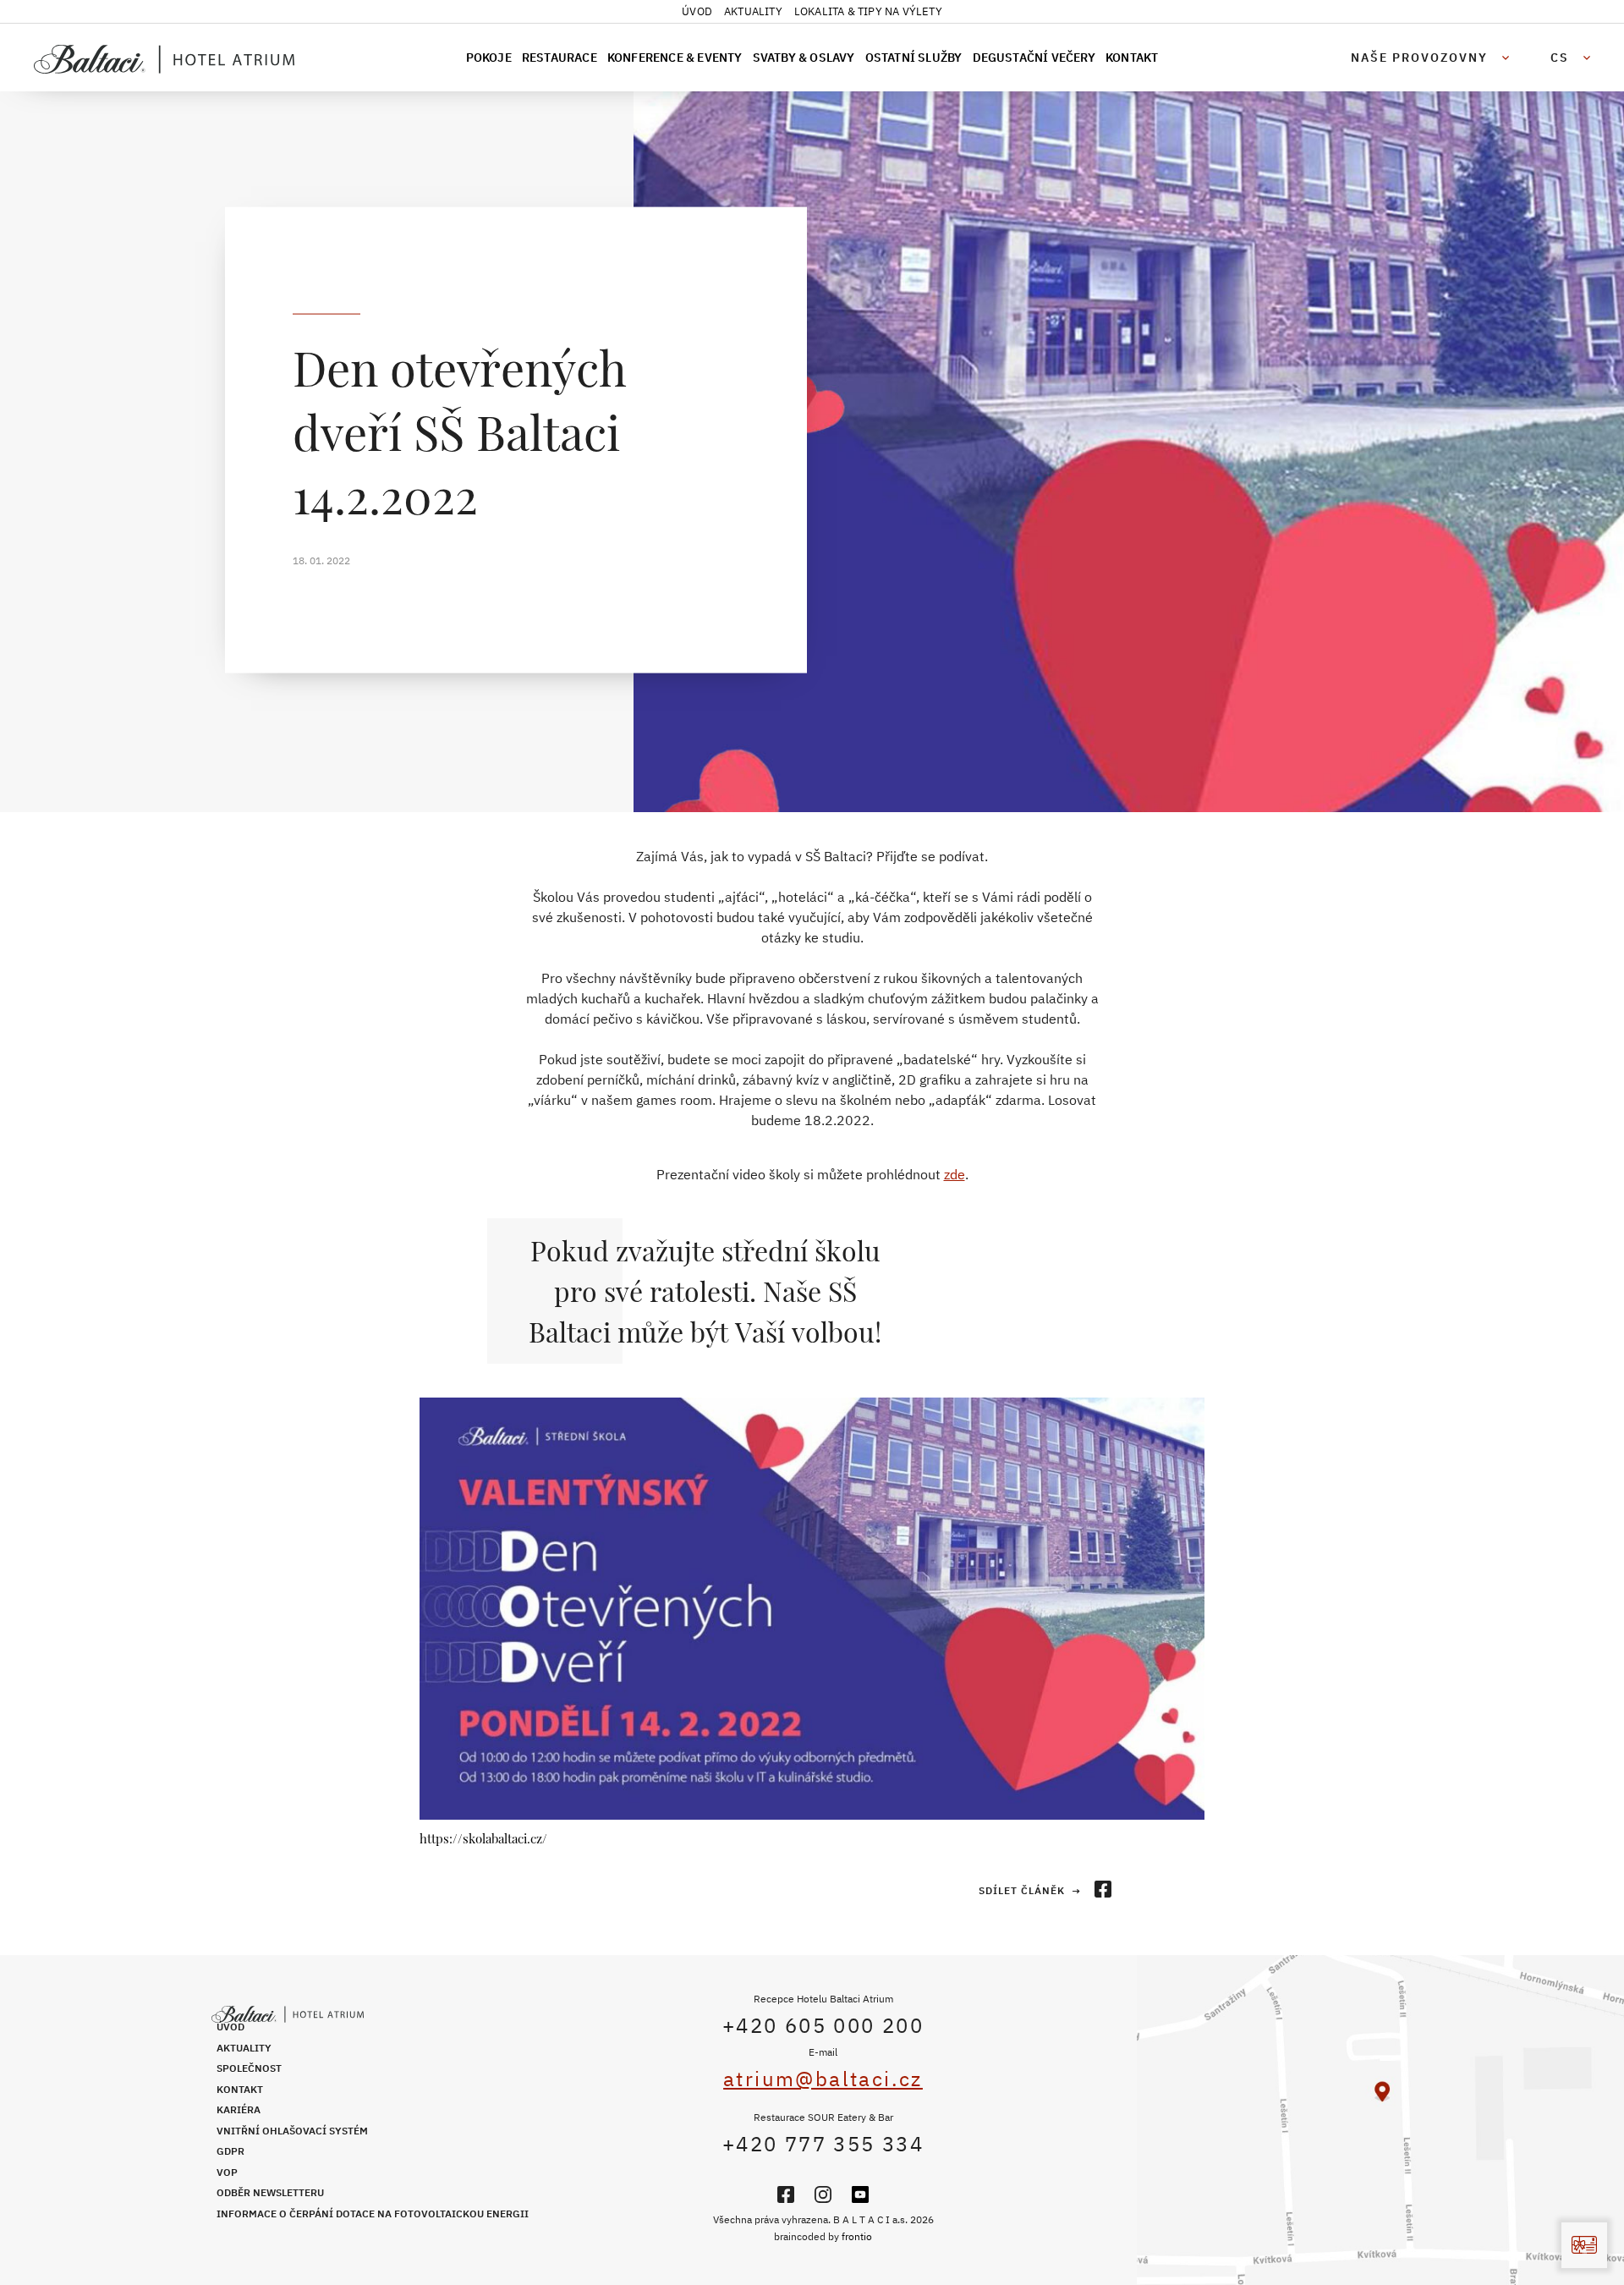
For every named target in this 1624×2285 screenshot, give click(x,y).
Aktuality (753, 11)
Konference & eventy (675, 58)
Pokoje (489, 58)
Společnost (249, 2068)
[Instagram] (823, 2194)
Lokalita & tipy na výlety (868, 11)
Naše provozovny (1419, 58)
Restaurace (560, 58)
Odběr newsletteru (270, 2192)
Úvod (697, 11)
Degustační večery (1034, 58)
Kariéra (239, 2109)
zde (955, 1174)
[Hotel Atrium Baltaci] (182, 59)
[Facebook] (786, 2194)
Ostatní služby (914, 58)
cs (1560, 58)
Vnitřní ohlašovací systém (292, 2131)
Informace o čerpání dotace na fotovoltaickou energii (373, 2214)
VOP (227, 2172)
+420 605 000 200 (823, 2025)
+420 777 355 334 (823, 2144)
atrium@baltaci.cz (823, 2079)
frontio (857, 2236)
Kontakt (1132, 58)
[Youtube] (860, 2194)
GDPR (230, 2151)
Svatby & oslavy (804, 58)
